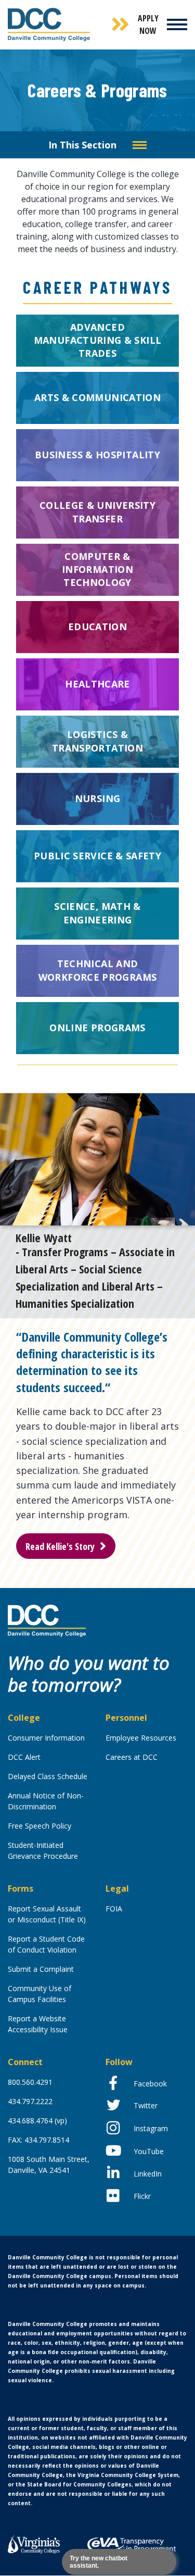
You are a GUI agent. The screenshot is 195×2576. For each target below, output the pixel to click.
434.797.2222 (30, 2101)
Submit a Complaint (41, 1969)
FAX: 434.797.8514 (38, 2140)
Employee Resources (141, 1738)
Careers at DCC (132, 1757)
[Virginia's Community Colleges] (34, 2543)
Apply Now (148, 24)
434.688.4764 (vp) (37, 2121)
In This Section (82, 145)
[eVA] (132, 2544)
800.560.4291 (30, 2082)
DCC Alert (24, 1757)
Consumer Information (46, 1738)
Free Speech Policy (40, 1826)
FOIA (114, 1909)
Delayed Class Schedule (48, 1776)
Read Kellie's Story (60, 1546)
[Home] (47, 1620)
